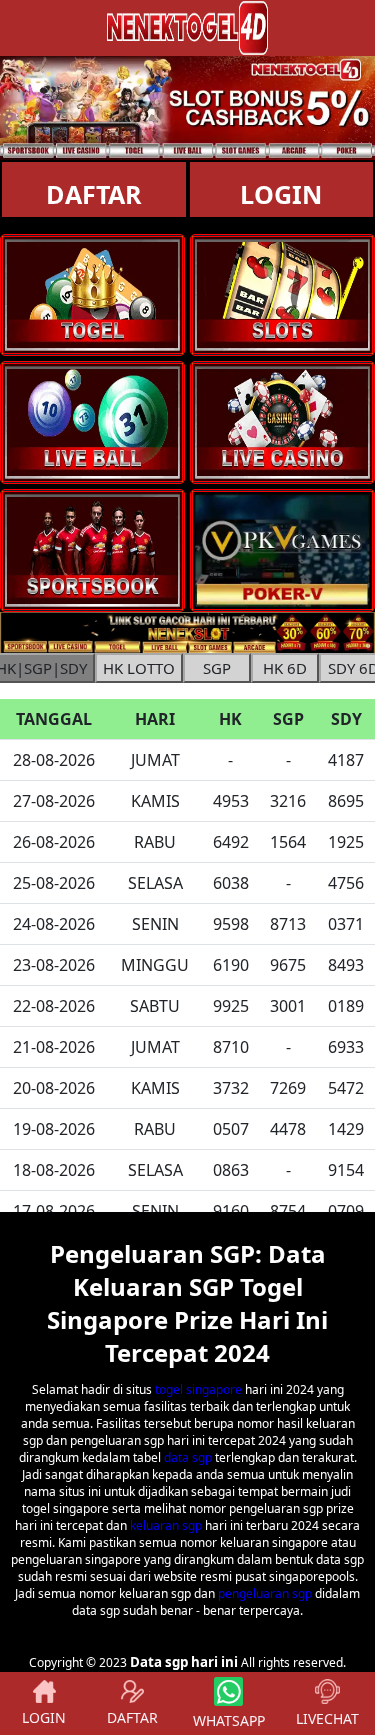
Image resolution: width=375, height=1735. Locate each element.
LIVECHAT (327, 1718)
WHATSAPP (229, 1720)
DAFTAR (94, 194)
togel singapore (198, 1389)
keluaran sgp (166, 1525)
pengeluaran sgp (265, 1593)
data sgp (188, 1457)
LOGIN (44, 1717)
